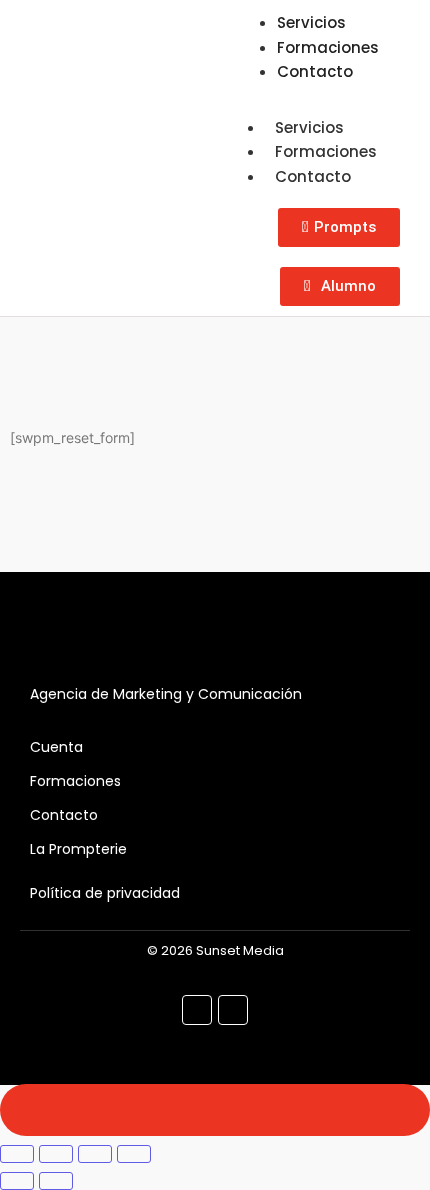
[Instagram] (233, 1010)
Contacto (315, 71)
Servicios (309, 127)
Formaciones (326, 151)
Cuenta (56, 747)
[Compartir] (95, 1154)
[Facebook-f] (197, 1010)
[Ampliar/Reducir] (17, 1154)
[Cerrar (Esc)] (134, 1154)
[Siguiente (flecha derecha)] (56, 1181)
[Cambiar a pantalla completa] (56, 1154)
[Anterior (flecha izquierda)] (17, 1181)
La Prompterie (78, 849)
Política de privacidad (105, 893)
